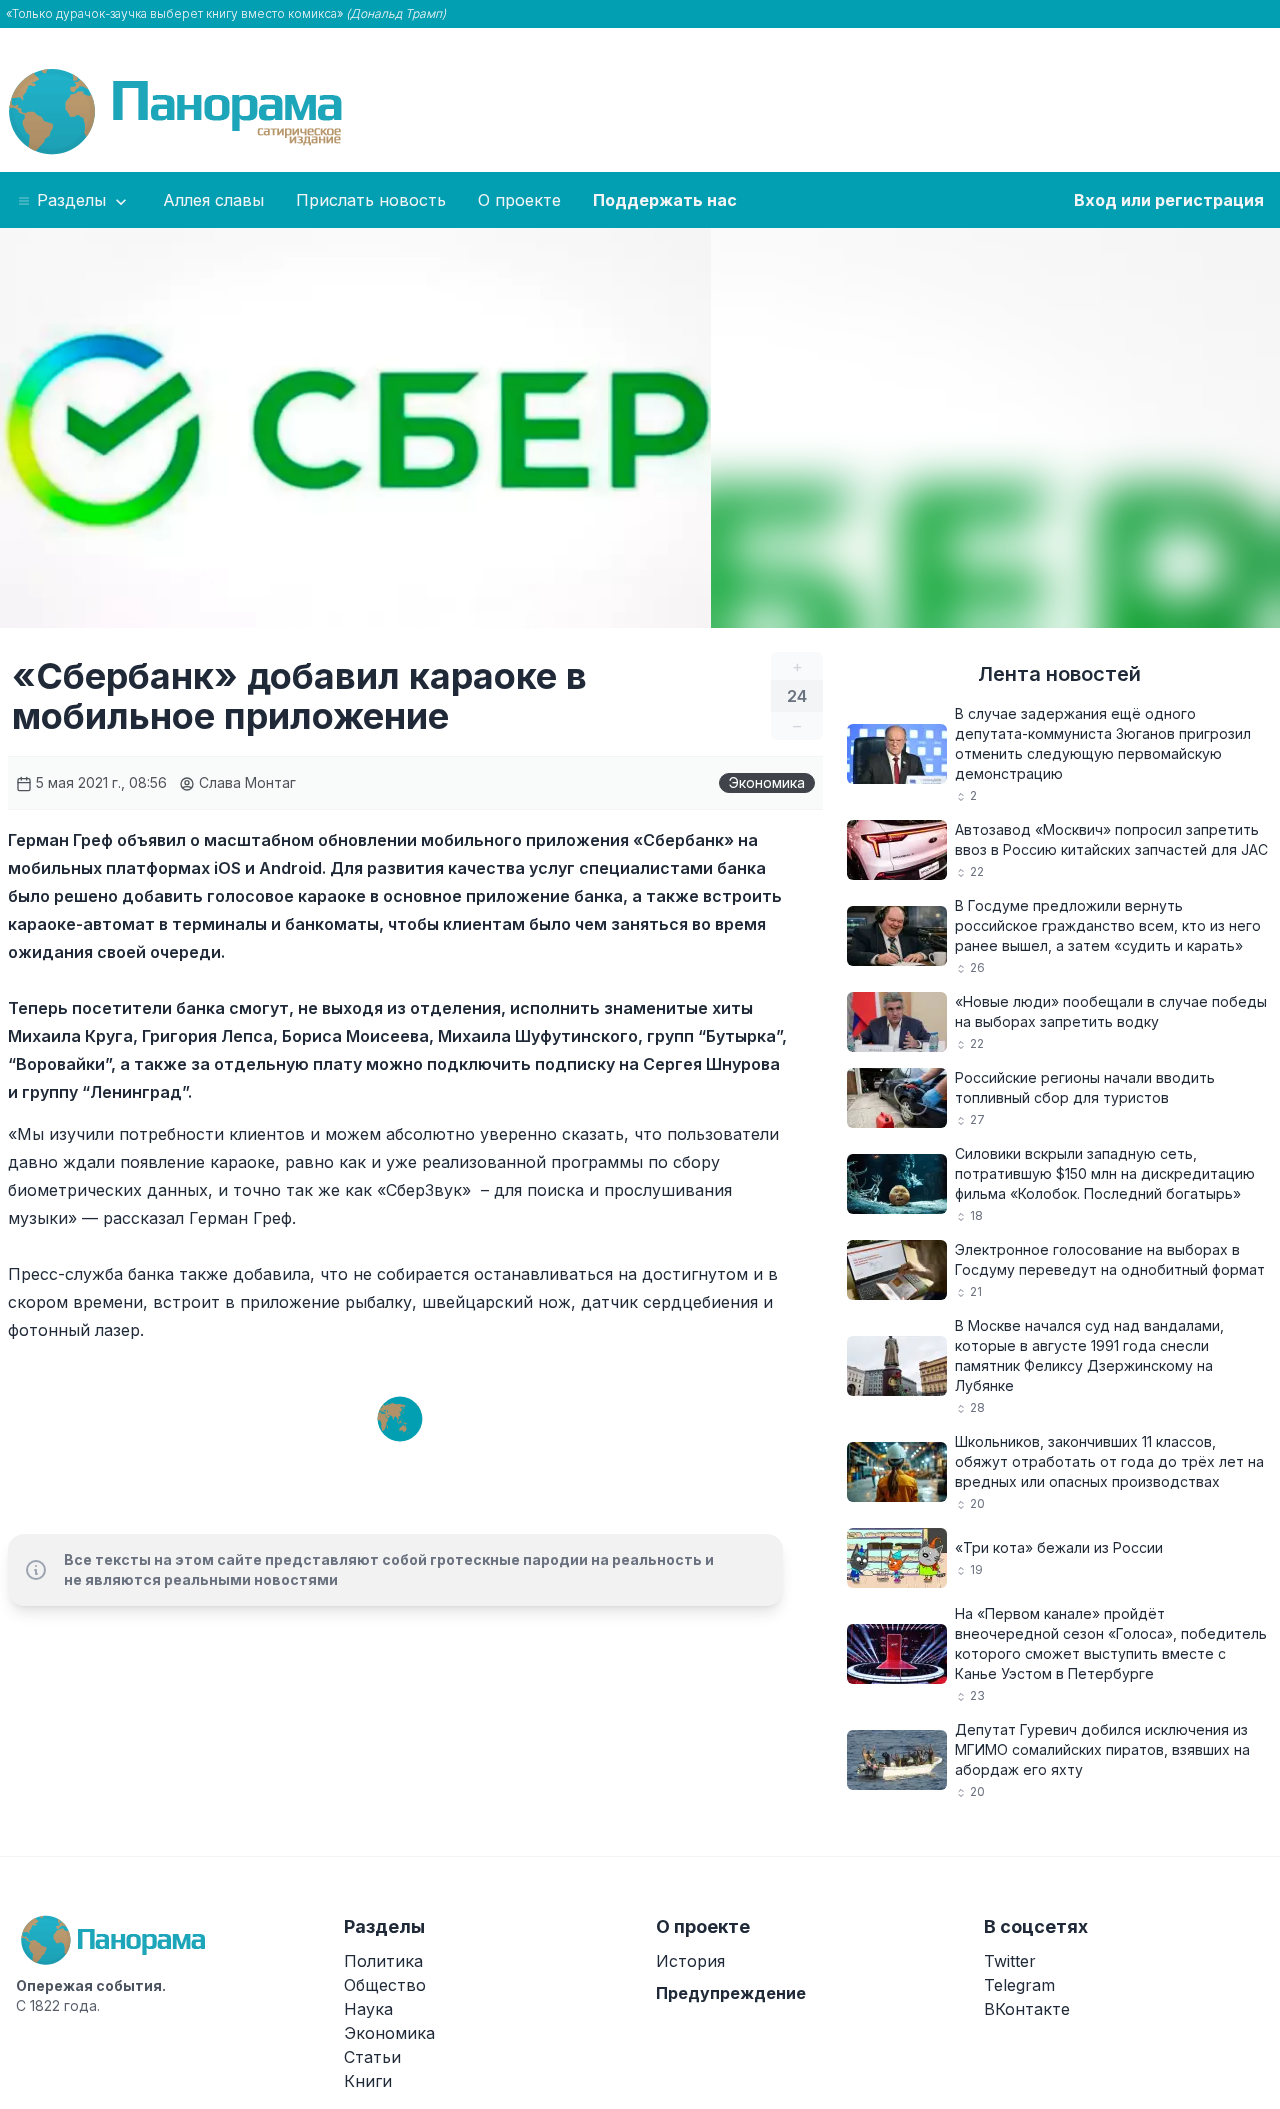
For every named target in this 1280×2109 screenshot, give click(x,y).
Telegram (1019, 1985)
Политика (383, 1961)
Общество (385, 1985)
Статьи (372, 2057)
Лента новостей (1059, 674)
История (690, 1961)
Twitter (1010, 1961)
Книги (368, 2081)
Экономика (767, 782)
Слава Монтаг (245, 782)
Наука (368, 2009)
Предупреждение (731, 1993)
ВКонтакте (1027, 2009)
